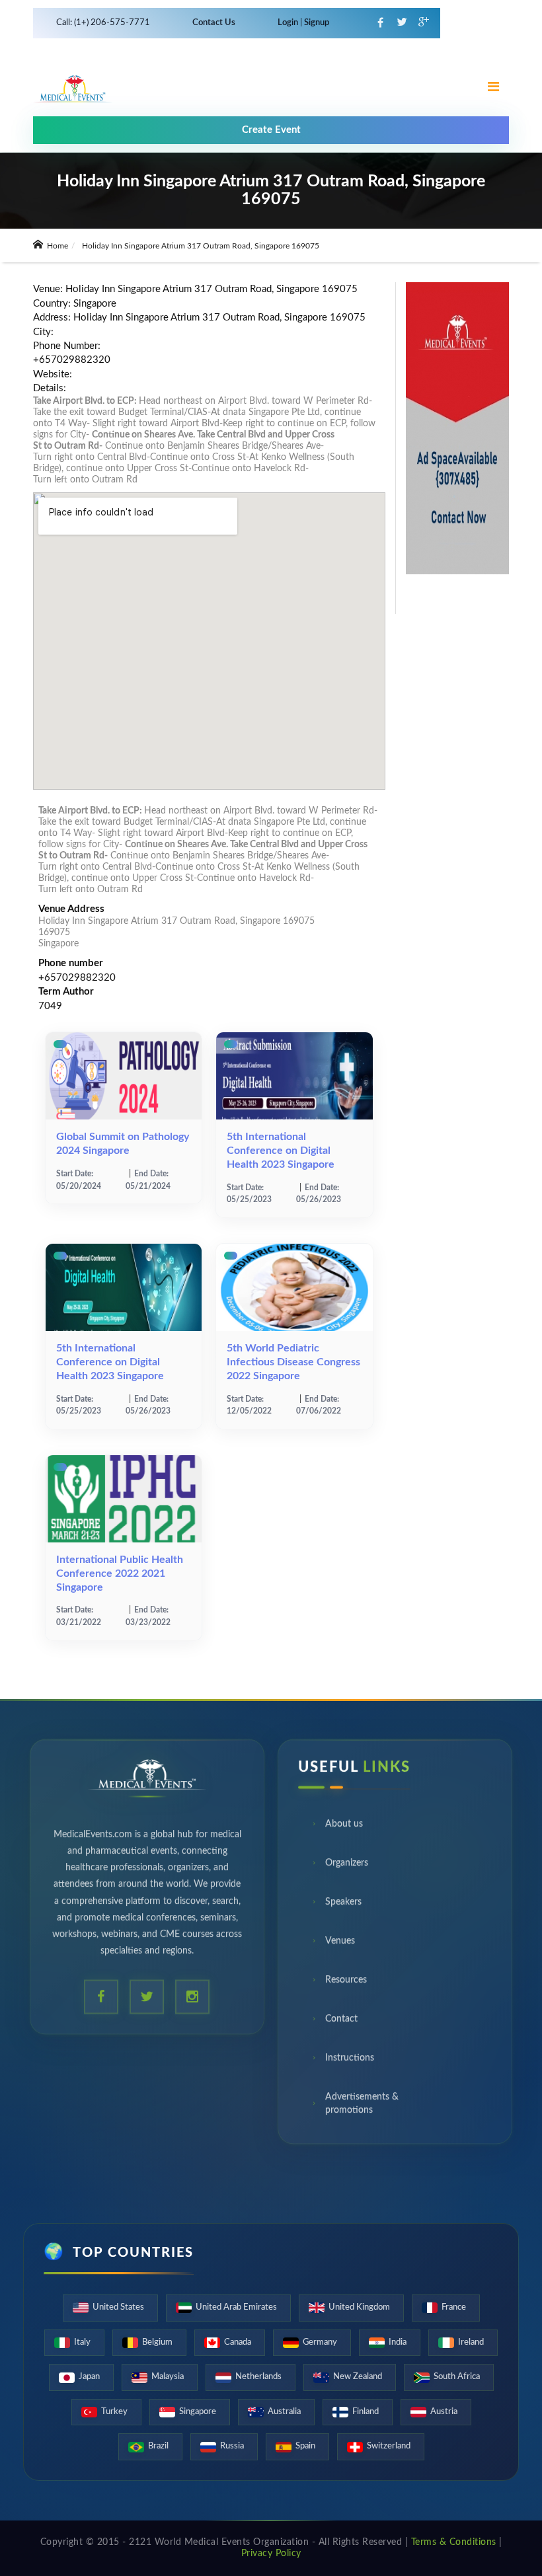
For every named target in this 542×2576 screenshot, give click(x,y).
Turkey (114, 2412)
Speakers (343, 1907)
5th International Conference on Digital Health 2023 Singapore (281, 1151)
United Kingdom (359, 2307)
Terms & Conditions (454, 2542)
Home (57, 246)
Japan (89, 2377)
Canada (238, 2342)
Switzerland (389, 2446)
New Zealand (358, 2377)
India (398, 2342)
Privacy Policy (271, 2554)
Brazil (158, 2446)
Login (289, 23)
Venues (340, 1946)
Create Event (271, 130)
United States (118, 2307)
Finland (366, 2412)
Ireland (471, 2342)
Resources (346, 1985)
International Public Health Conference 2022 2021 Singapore (120, 1573)
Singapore (198, 2412)
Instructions (350, 2063)
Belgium (157, 2342)
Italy (82, 2342)
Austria (444, 2412)
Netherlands (258, 2377)
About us (344, 1829)
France (454, 2307)
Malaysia (168, 2377)
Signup (316, 23)
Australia (284, 2412)
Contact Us (214, 23)
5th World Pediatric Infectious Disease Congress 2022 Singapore (293, 1362)
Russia (232, 2446)
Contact (341, 2024)
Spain (305, 2446)
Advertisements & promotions (362, 2108)
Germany (320, 2342)
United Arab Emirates (236, 2307)
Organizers (347, 1868)
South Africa (457, 2377)
